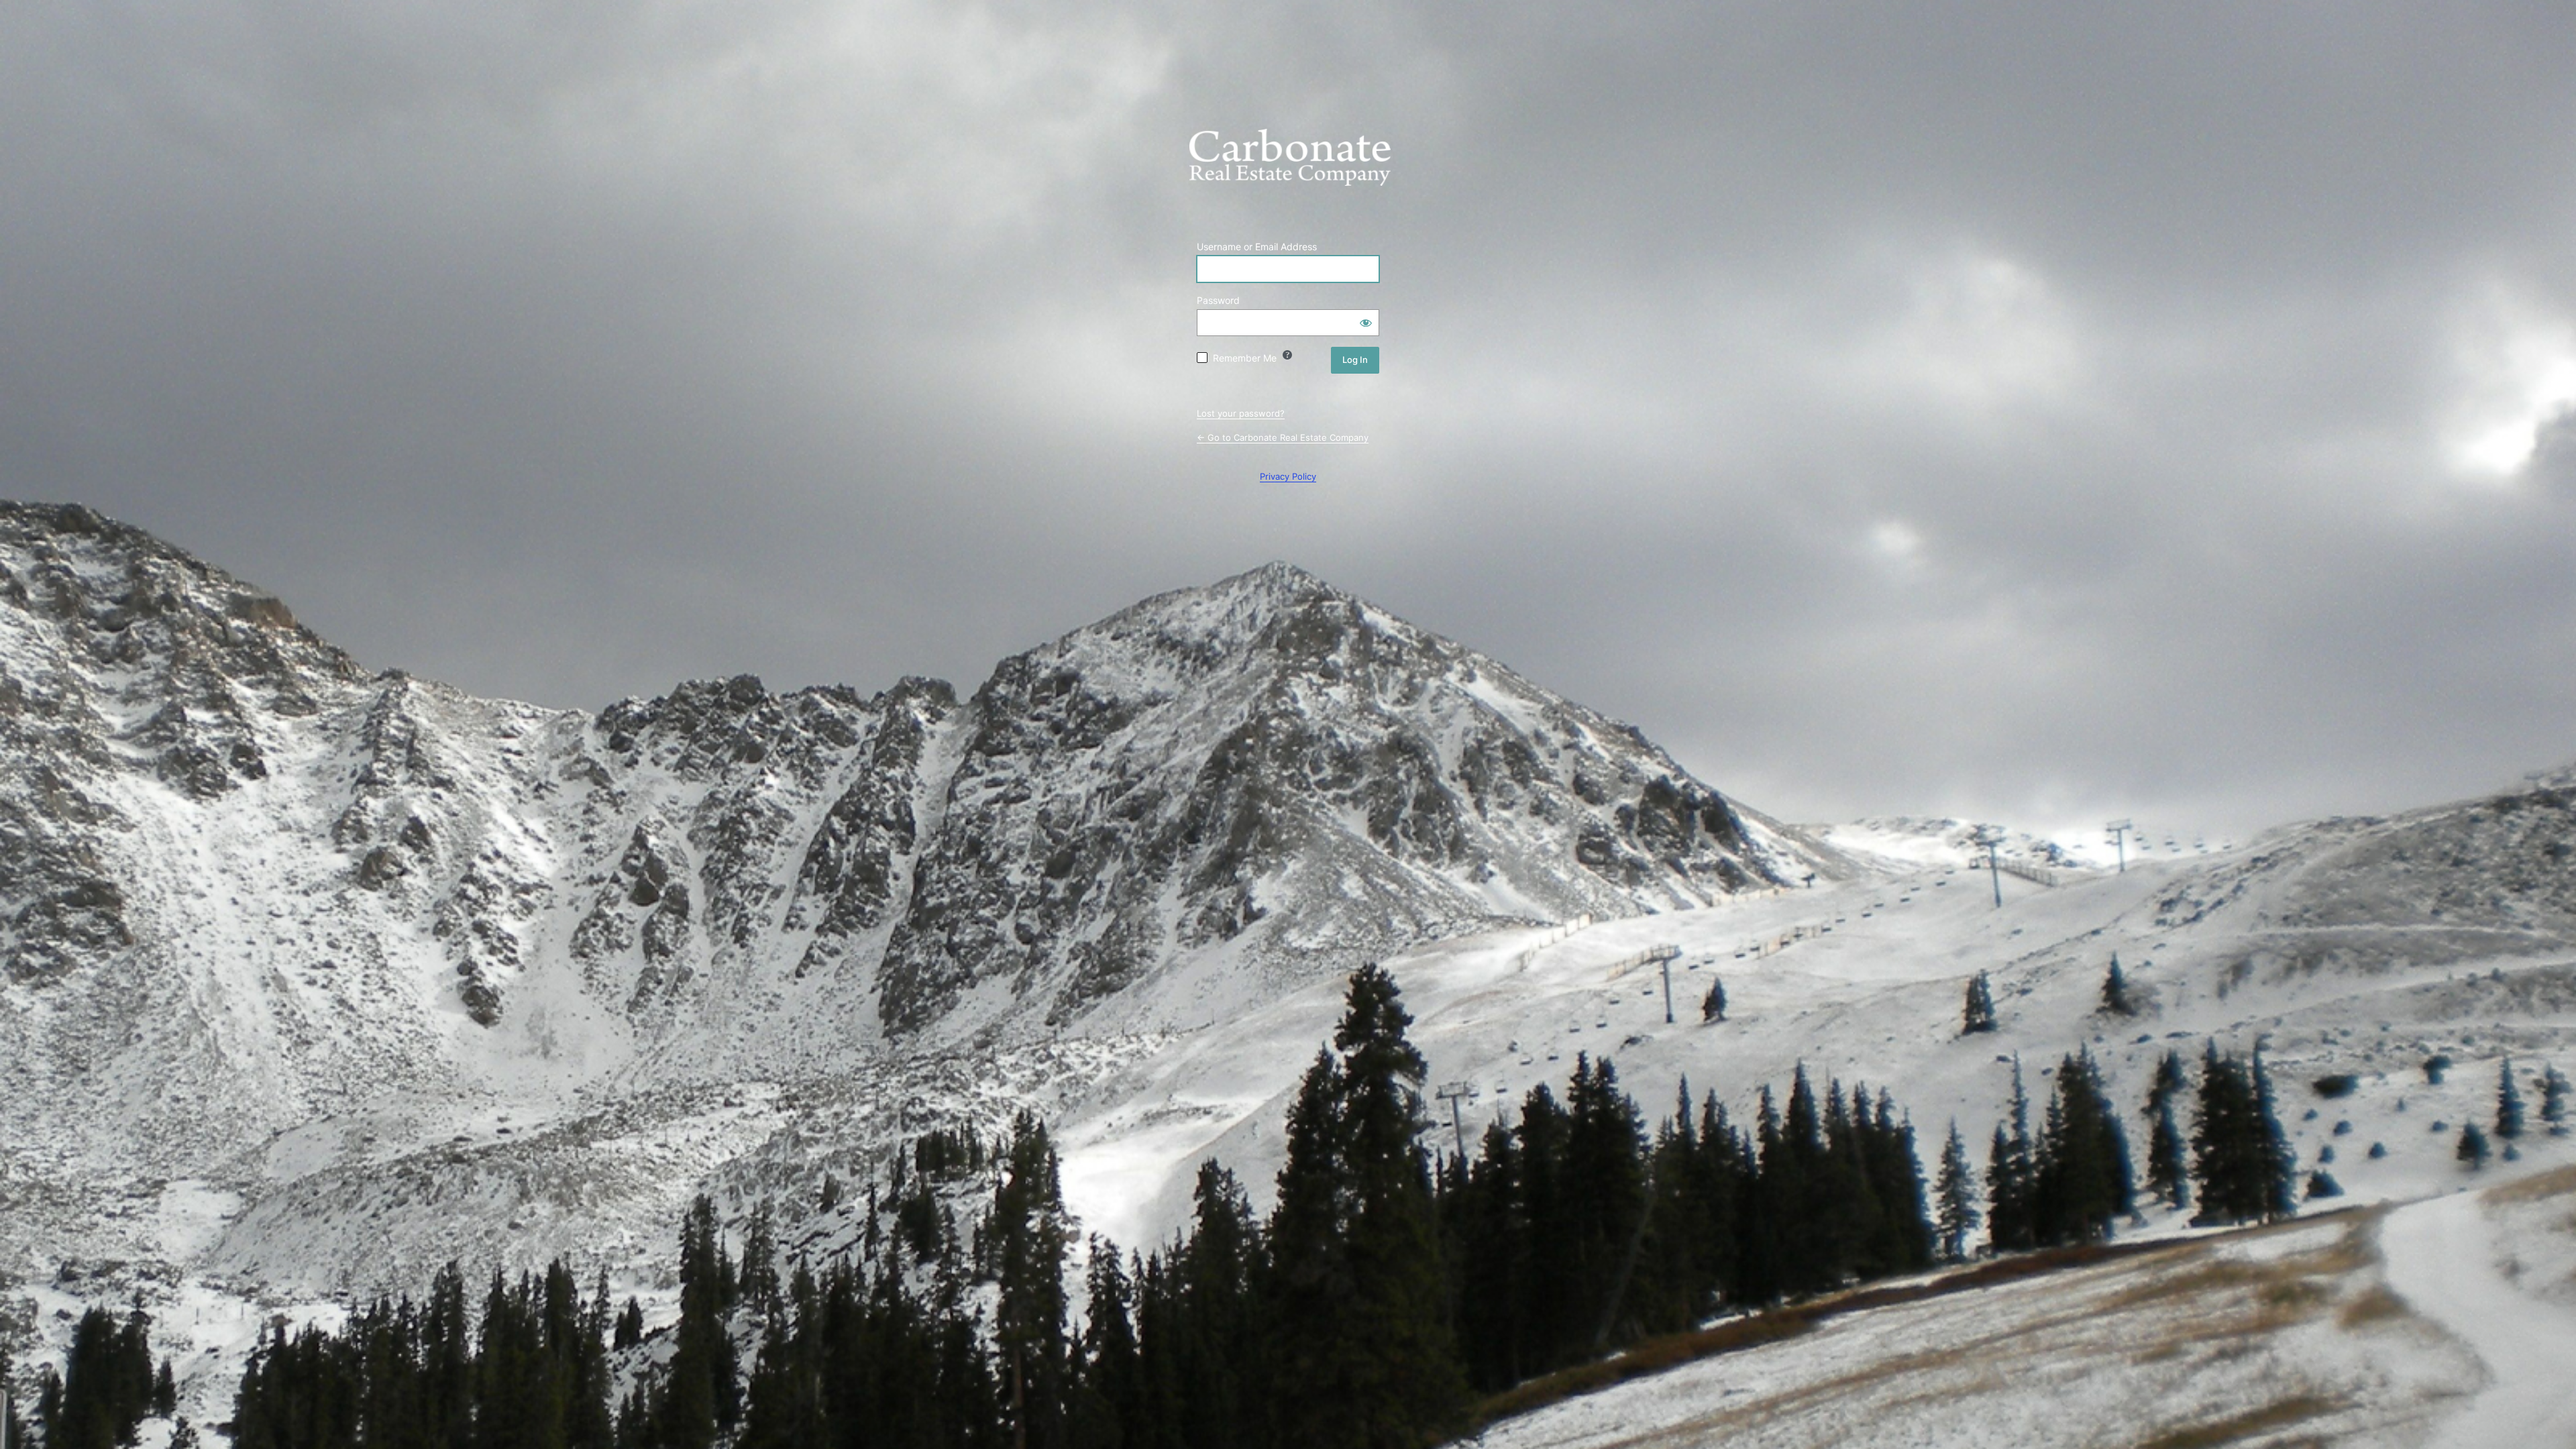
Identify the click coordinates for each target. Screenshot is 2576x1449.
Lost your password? (1241, 413)
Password (1218, 300)
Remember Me (1245, 358)
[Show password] (1366, 323)
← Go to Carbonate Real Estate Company (1283, 437)
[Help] (1287, 355)
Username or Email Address (1257, 247)
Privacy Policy (1288, 476)
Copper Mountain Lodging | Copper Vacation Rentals (1290, 167)
